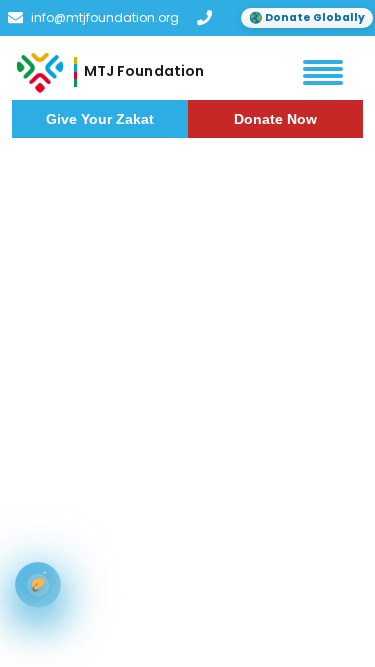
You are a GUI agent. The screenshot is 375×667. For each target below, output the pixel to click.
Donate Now (275, 119)
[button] (323, 72)
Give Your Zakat (100, 119)
